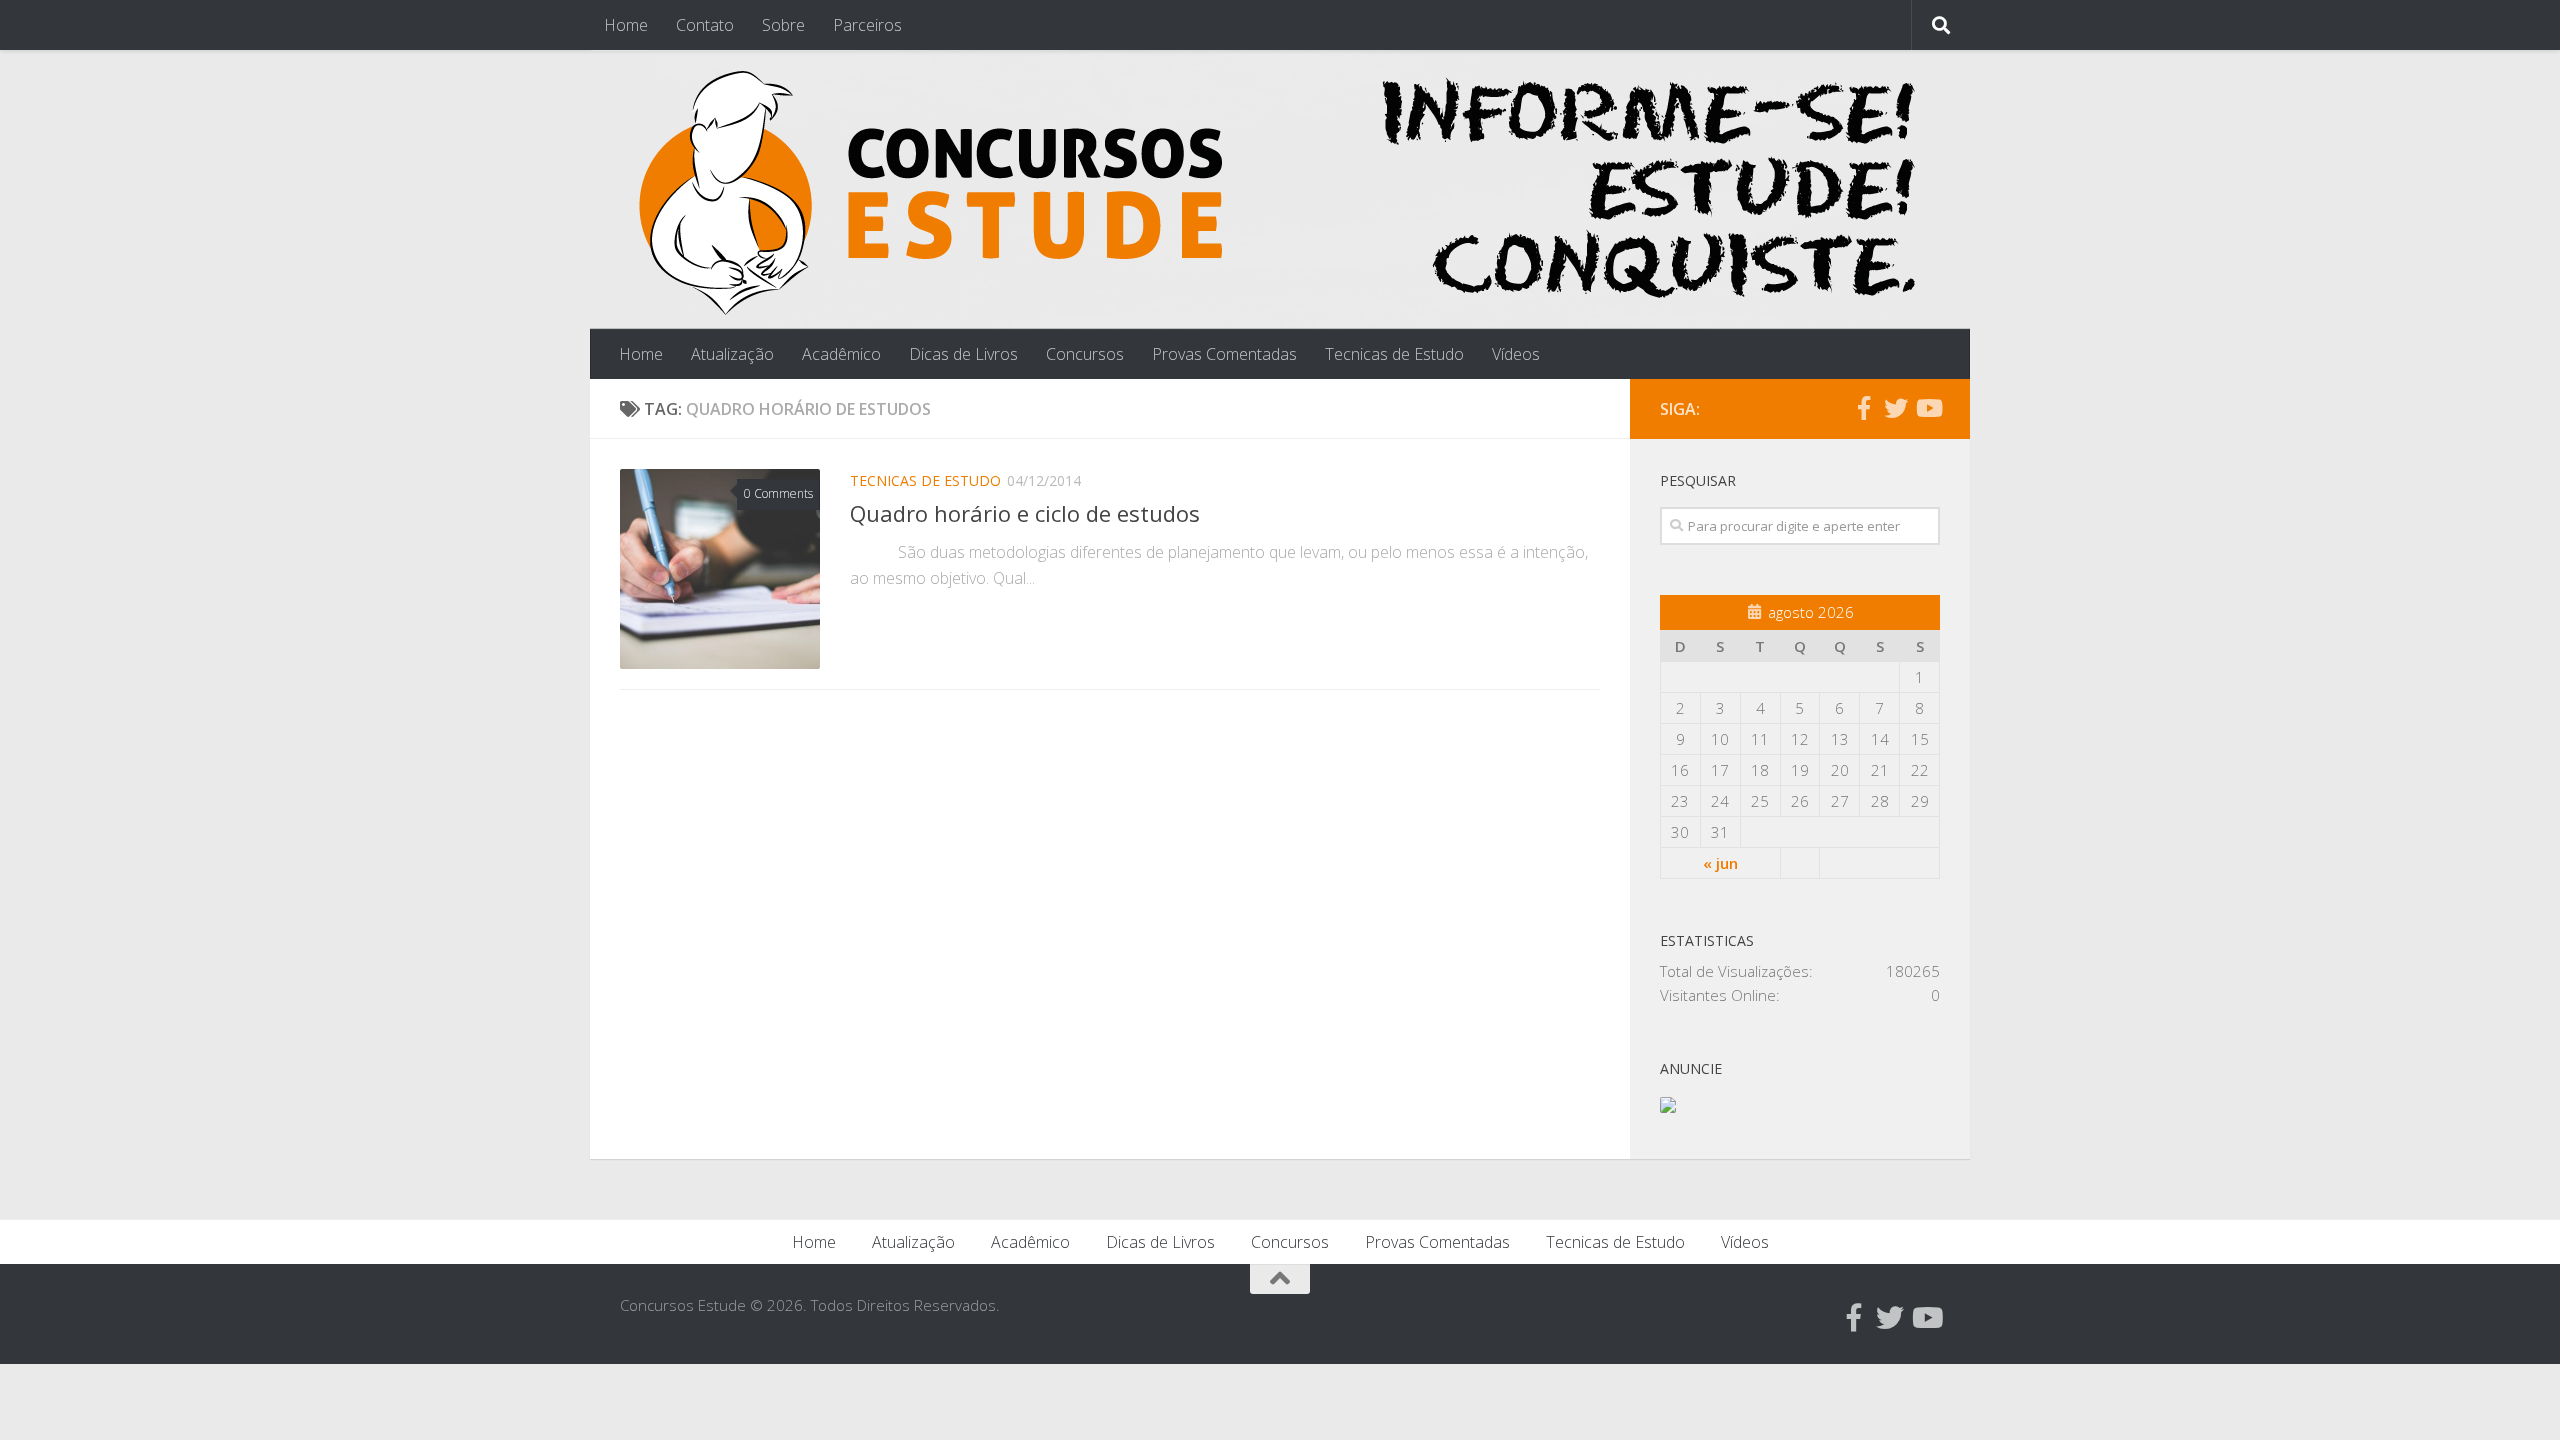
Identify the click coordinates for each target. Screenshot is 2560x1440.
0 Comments (778, 493)
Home (626, 25)
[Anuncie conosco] (1668, 1107)
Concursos (1085, 354)
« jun (1720, 863)
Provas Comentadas (1224, 354)
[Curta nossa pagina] (1864, 408)
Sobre (783, 25)
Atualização (732, 354)
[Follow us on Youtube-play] (1928, 408)
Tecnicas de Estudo (1394, 354)
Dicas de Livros (963, 354)
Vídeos (1516, 354)
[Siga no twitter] (1896, 408)
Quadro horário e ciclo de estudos (1025, 513)
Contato (705, 25)
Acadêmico (841, 354)
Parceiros (867, 25)
